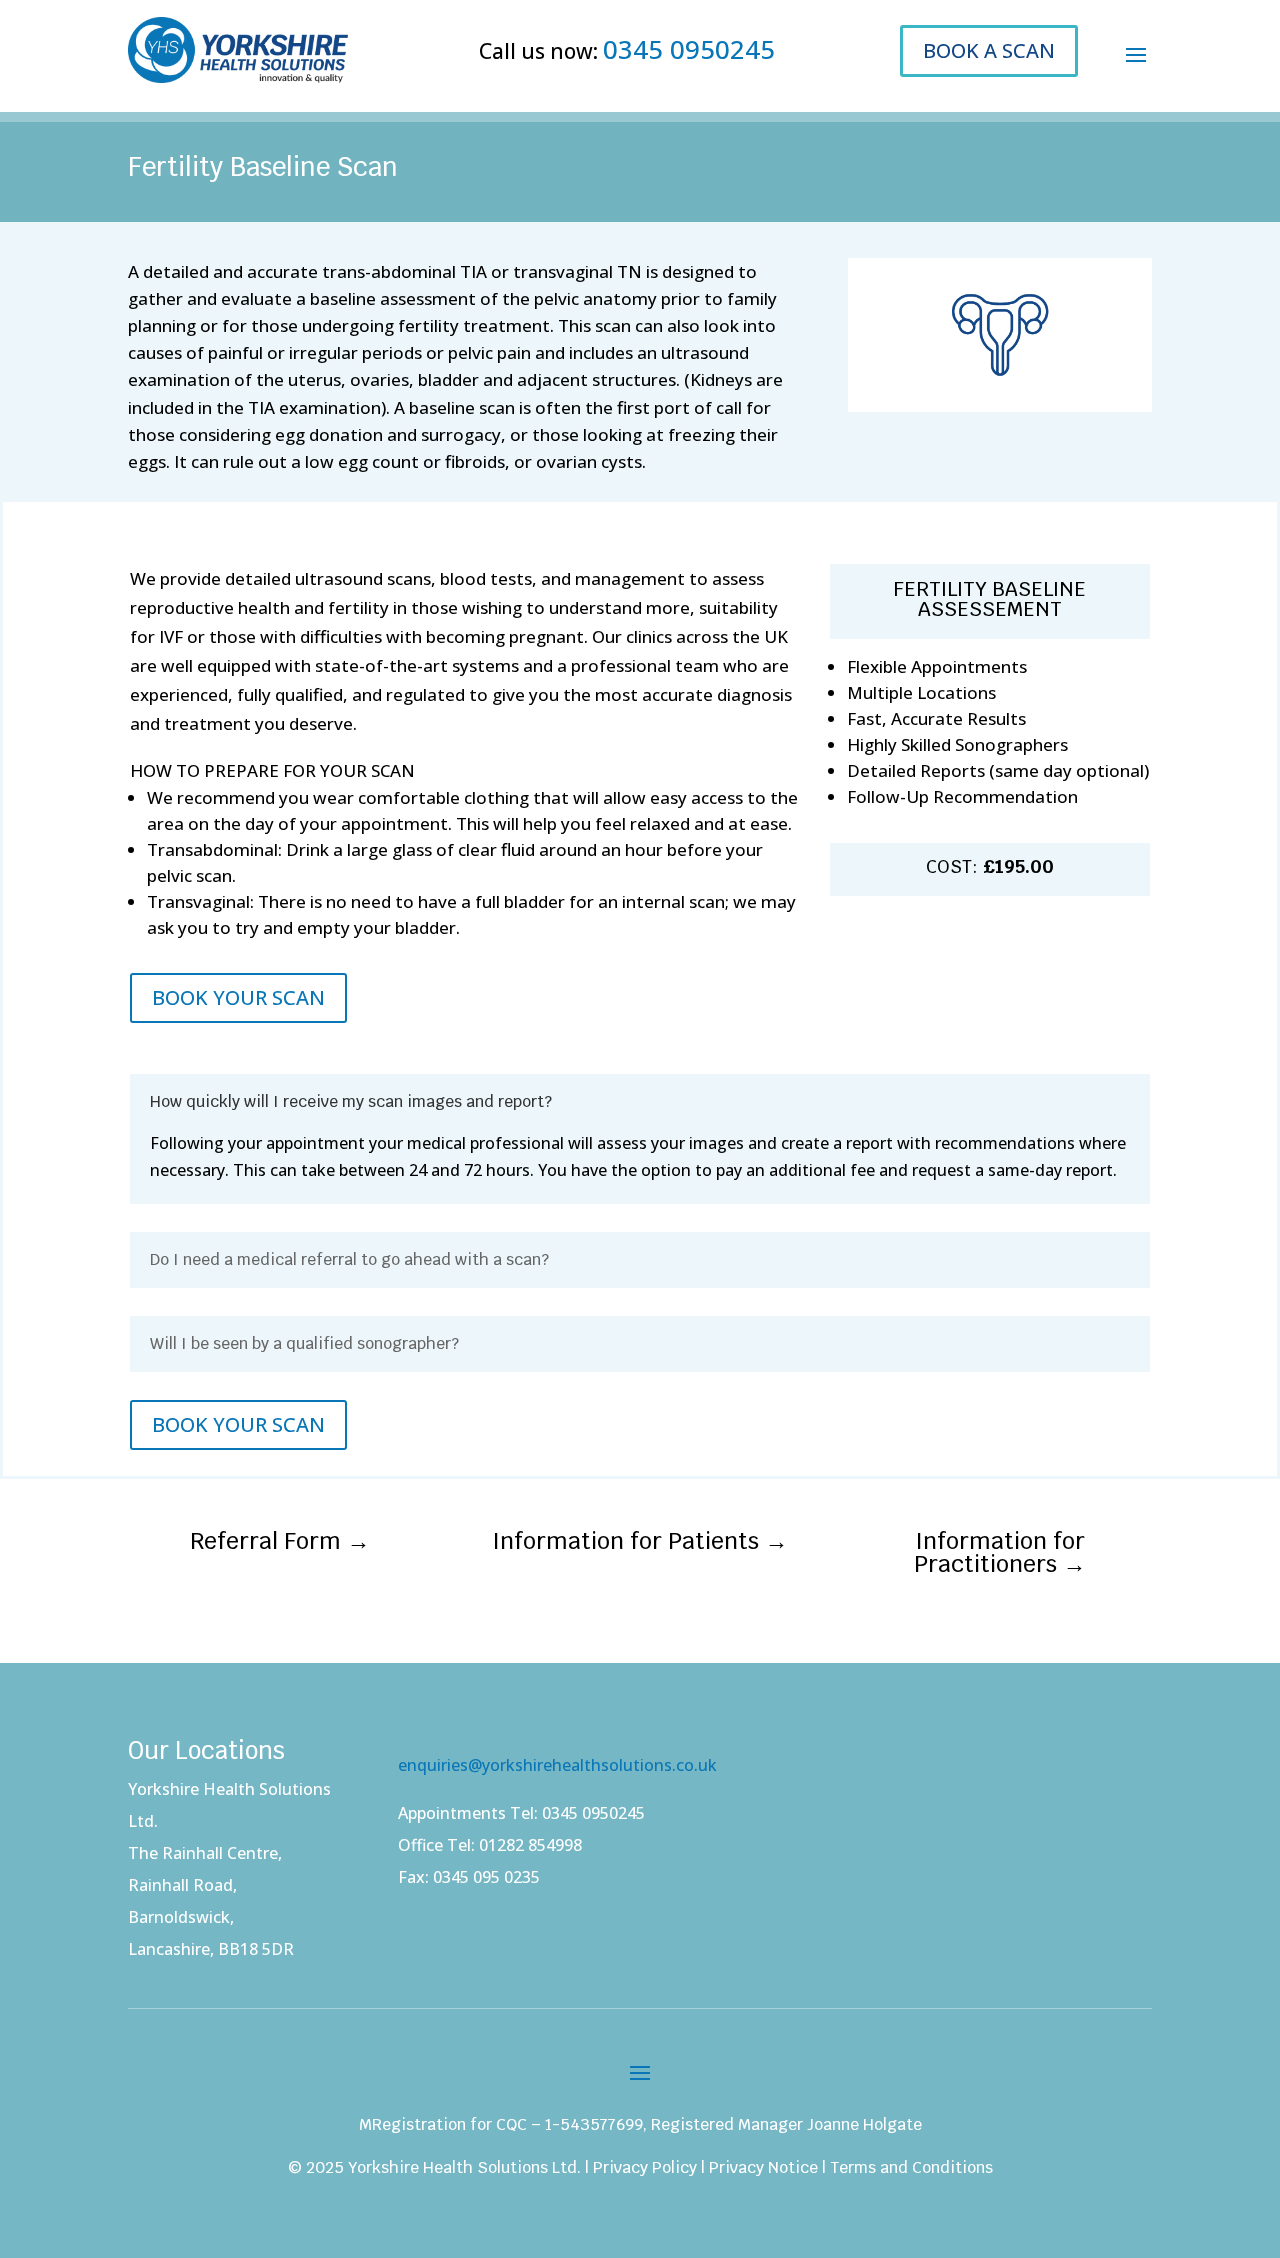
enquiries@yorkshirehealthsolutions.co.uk (557, 1765)
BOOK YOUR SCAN (238, 997)
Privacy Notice (763, 2167)
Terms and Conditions (911, 2167)
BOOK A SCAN (989, 50)
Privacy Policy (645, 2167)
